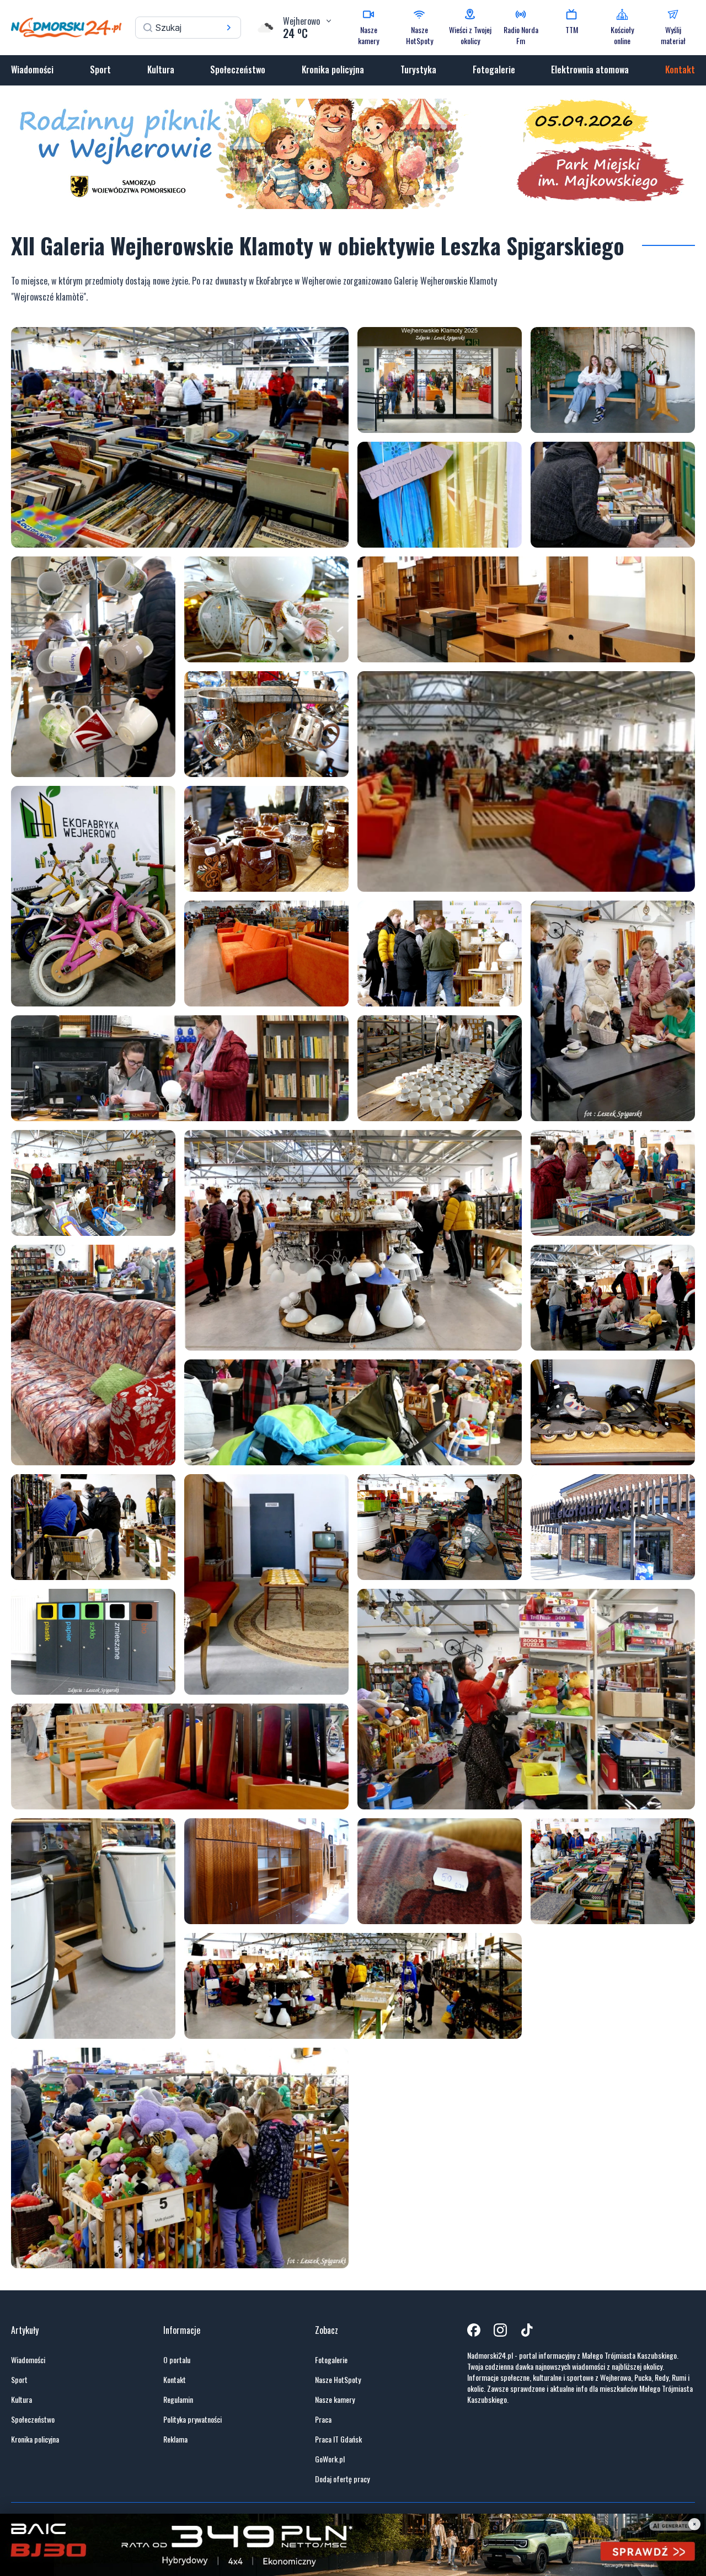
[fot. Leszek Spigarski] (180, 437)
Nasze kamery (335, 2400)
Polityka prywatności (192, 2419)
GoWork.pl (330, 2459)
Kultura (161, 69)
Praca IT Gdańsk (338, 2439)
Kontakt (680, 69)
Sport (100, 69)
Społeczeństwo (238, 69)
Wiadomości (32, 69)
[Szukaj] (229, 28)
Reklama (175, 2439)
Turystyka (418, 69)
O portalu (177, 2360)
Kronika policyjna (333, 69)
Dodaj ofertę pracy (342, 2479)
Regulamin (178, 2400)
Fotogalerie (494, 69)
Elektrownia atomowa (590, 69)
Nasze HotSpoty (338, 2380)
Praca (323, 2419)
